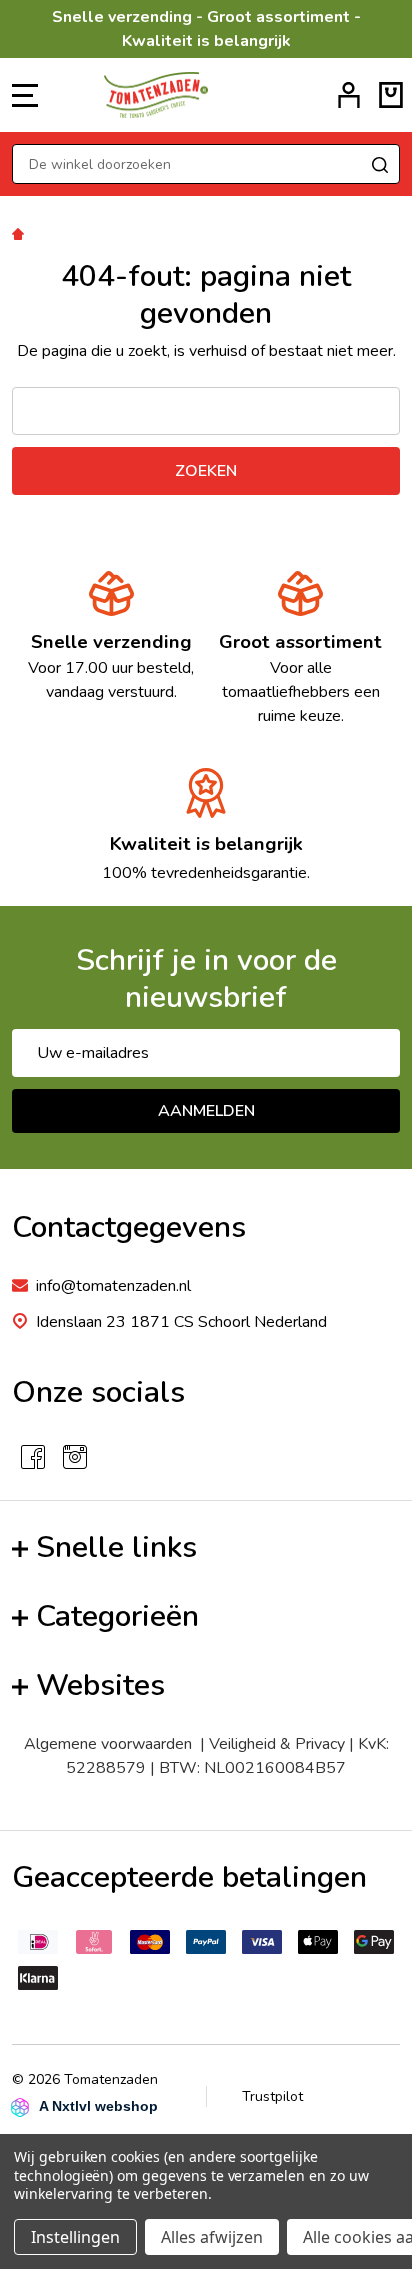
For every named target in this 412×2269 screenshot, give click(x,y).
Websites (100, 1685)
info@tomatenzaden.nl (113, 1286)
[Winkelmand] (391, 95)
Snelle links (116, 1547)
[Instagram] (75, 1457)
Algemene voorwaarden (112, 1744)
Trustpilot (272, 2096)
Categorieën (117, 1616)
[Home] (21, 233)
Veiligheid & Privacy (277, 1744)
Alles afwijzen (212, 2237)
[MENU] (25, 95)
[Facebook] (33, 1457)
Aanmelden (206, 1111)
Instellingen (75, 2237)
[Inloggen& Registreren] (349, 95)
